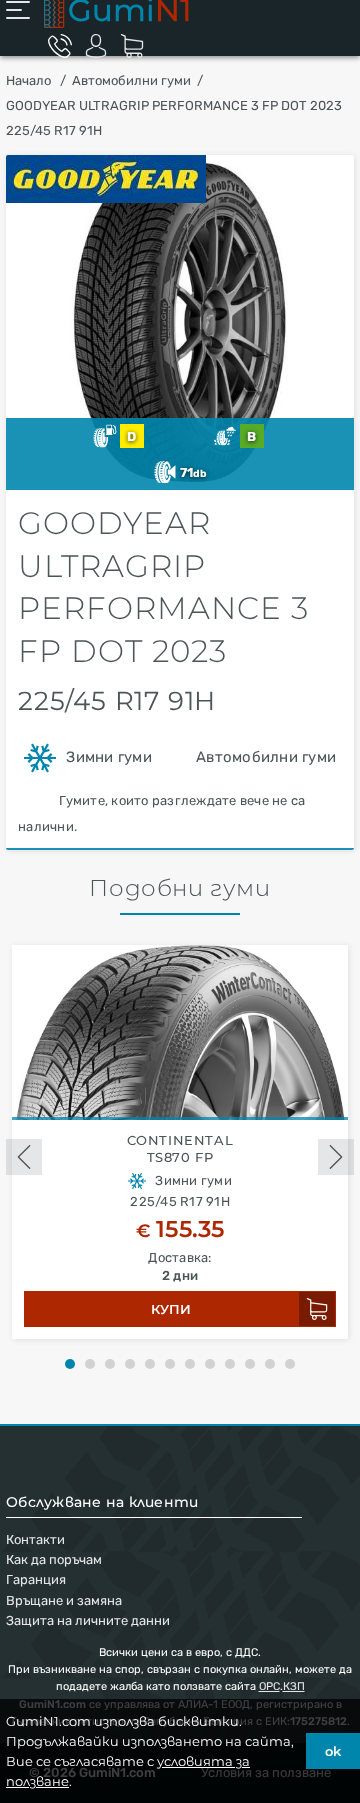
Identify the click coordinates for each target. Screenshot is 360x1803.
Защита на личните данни (88, 1620)
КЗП (294, 1686)
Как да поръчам (54, 1559)
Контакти (35, 1539)
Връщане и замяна (64, 1600)
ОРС (269, 1686)
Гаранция (36, 1579)
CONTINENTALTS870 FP (180, 1148)
